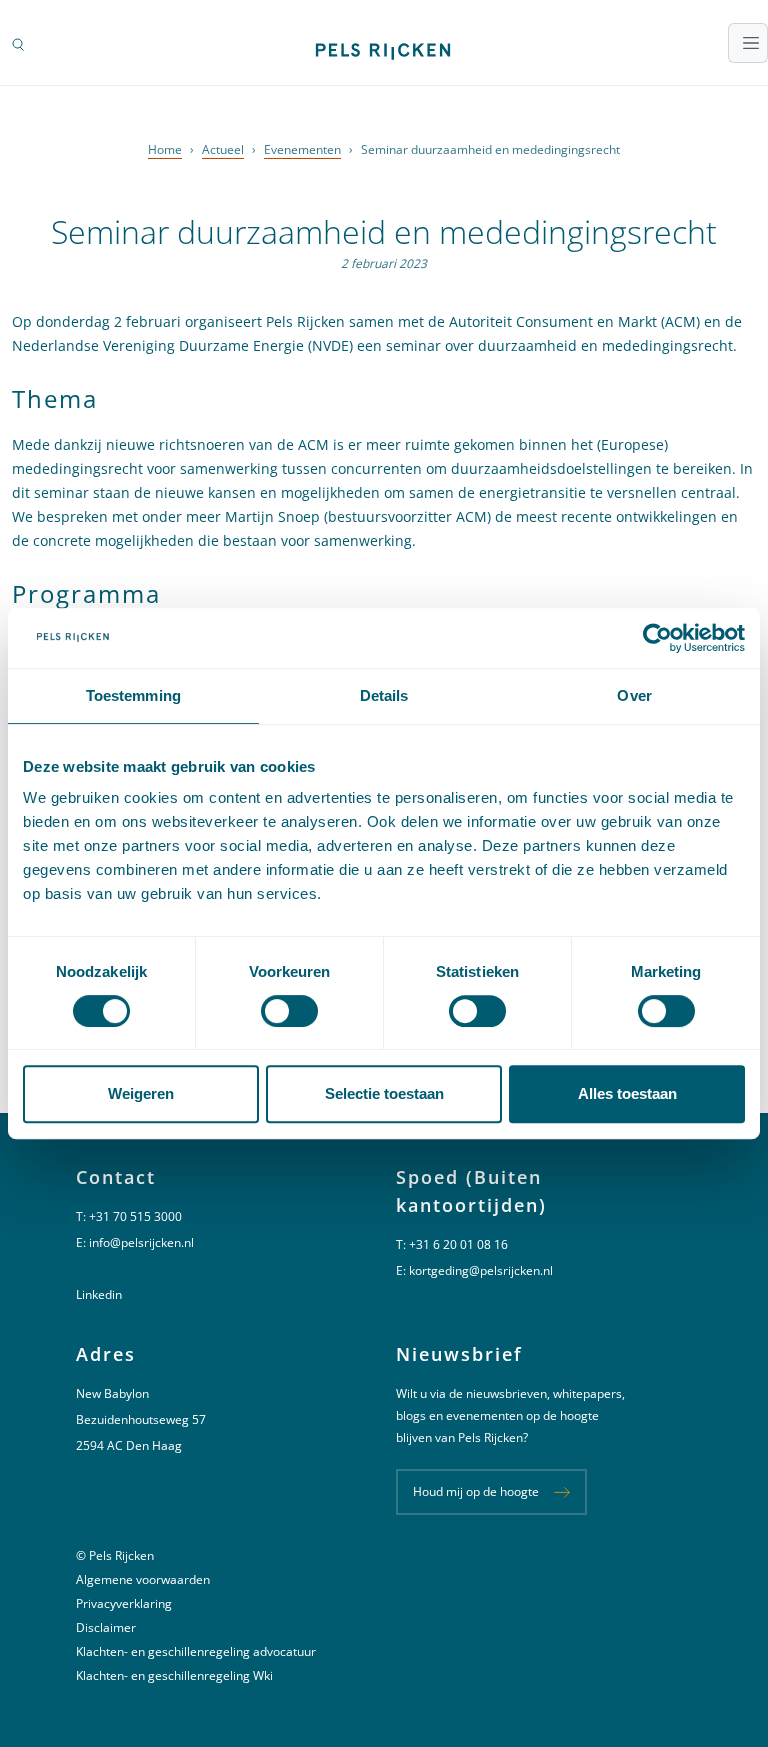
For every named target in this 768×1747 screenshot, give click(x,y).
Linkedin (99, 1294)
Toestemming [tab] (133, 695)
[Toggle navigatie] (748, 43)
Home (165, 149)
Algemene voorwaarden (143, 1579)
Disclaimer (106, 1627)
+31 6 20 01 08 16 (458, 1244)
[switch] (289, 1011)
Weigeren (141, 1093)
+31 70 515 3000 (135, 1216)
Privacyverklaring (124, 1603)
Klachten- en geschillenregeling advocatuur (196, 1651)
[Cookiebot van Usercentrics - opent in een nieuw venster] (657, 638)
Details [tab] (384, 695)
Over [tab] (634, 695)
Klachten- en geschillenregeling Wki (174, 1675)
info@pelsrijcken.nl (141, 1242)
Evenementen (302, 149)
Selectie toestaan (384, 1093)
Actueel (223, 149)
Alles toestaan (627, 1093)
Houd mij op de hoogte (476, 1491)
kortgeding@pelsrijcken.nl (481, 1270)
